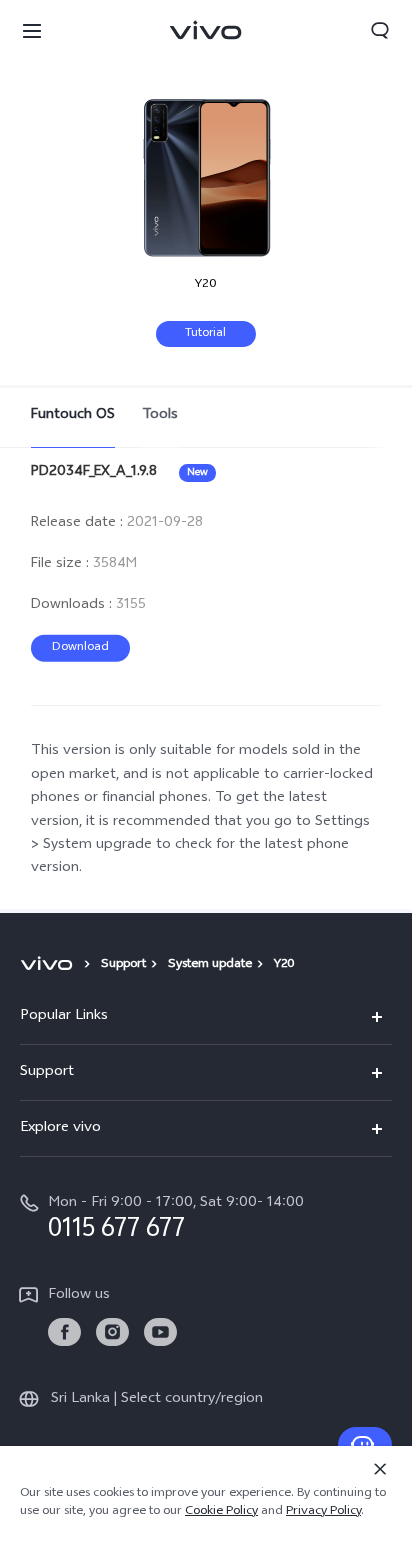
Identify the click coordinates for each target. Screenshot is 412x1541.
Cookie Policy (221, 1512)
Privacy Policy (323, 1512)
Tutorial (205, 334)
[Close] (380, 1469)
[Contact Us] (365, 1445)
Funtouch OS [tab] (73, 415)
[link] (64, 1332)
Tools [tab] (160, 415)
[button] (32, 30)
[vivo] (49, 965)
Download (80, 648)
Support (123, 965)
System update (210, 965)
